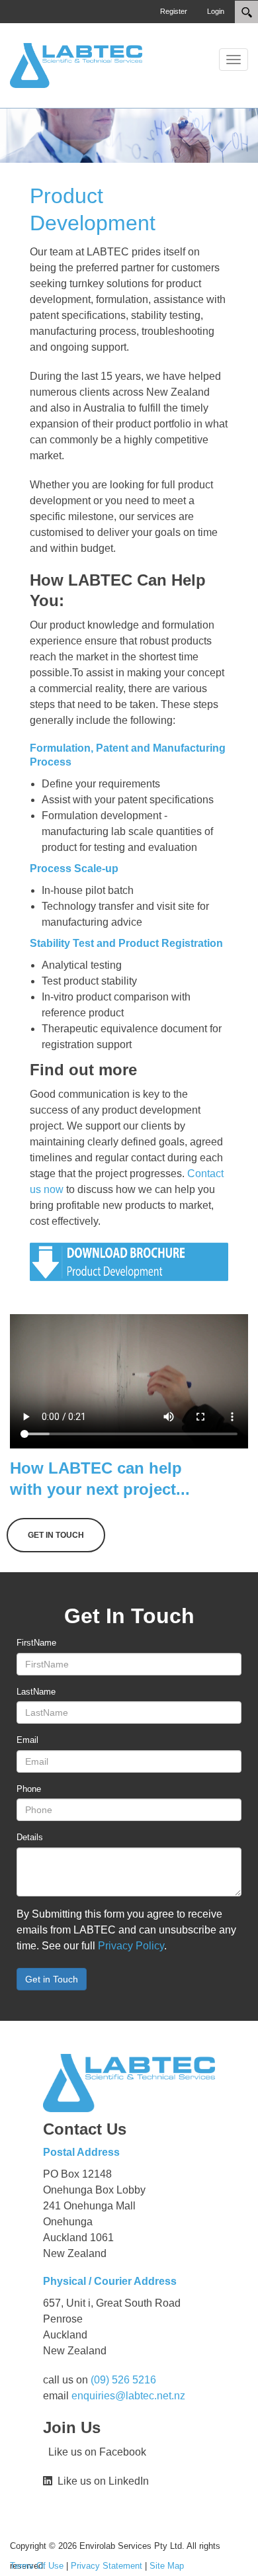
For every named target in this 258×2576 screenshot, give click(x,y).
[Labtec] (76, 65)
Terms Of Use (37, 2566)
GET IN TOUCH (56, 1535)
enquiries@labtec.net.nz (128, 2396)
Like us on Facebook (95, 2452)
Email (27, 1740)
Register (174, 11)
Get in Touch (52, 1979)
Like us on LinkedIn (101, 2481)
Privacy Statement (107, 2566)
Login (216, 11)
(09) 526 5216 (123, 2380)
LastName (36, 1692)
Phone (29, 1789)
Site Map (167, 2566)
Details (30, 1837)
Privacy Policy (131, 1946)
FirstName (36, 1643)
